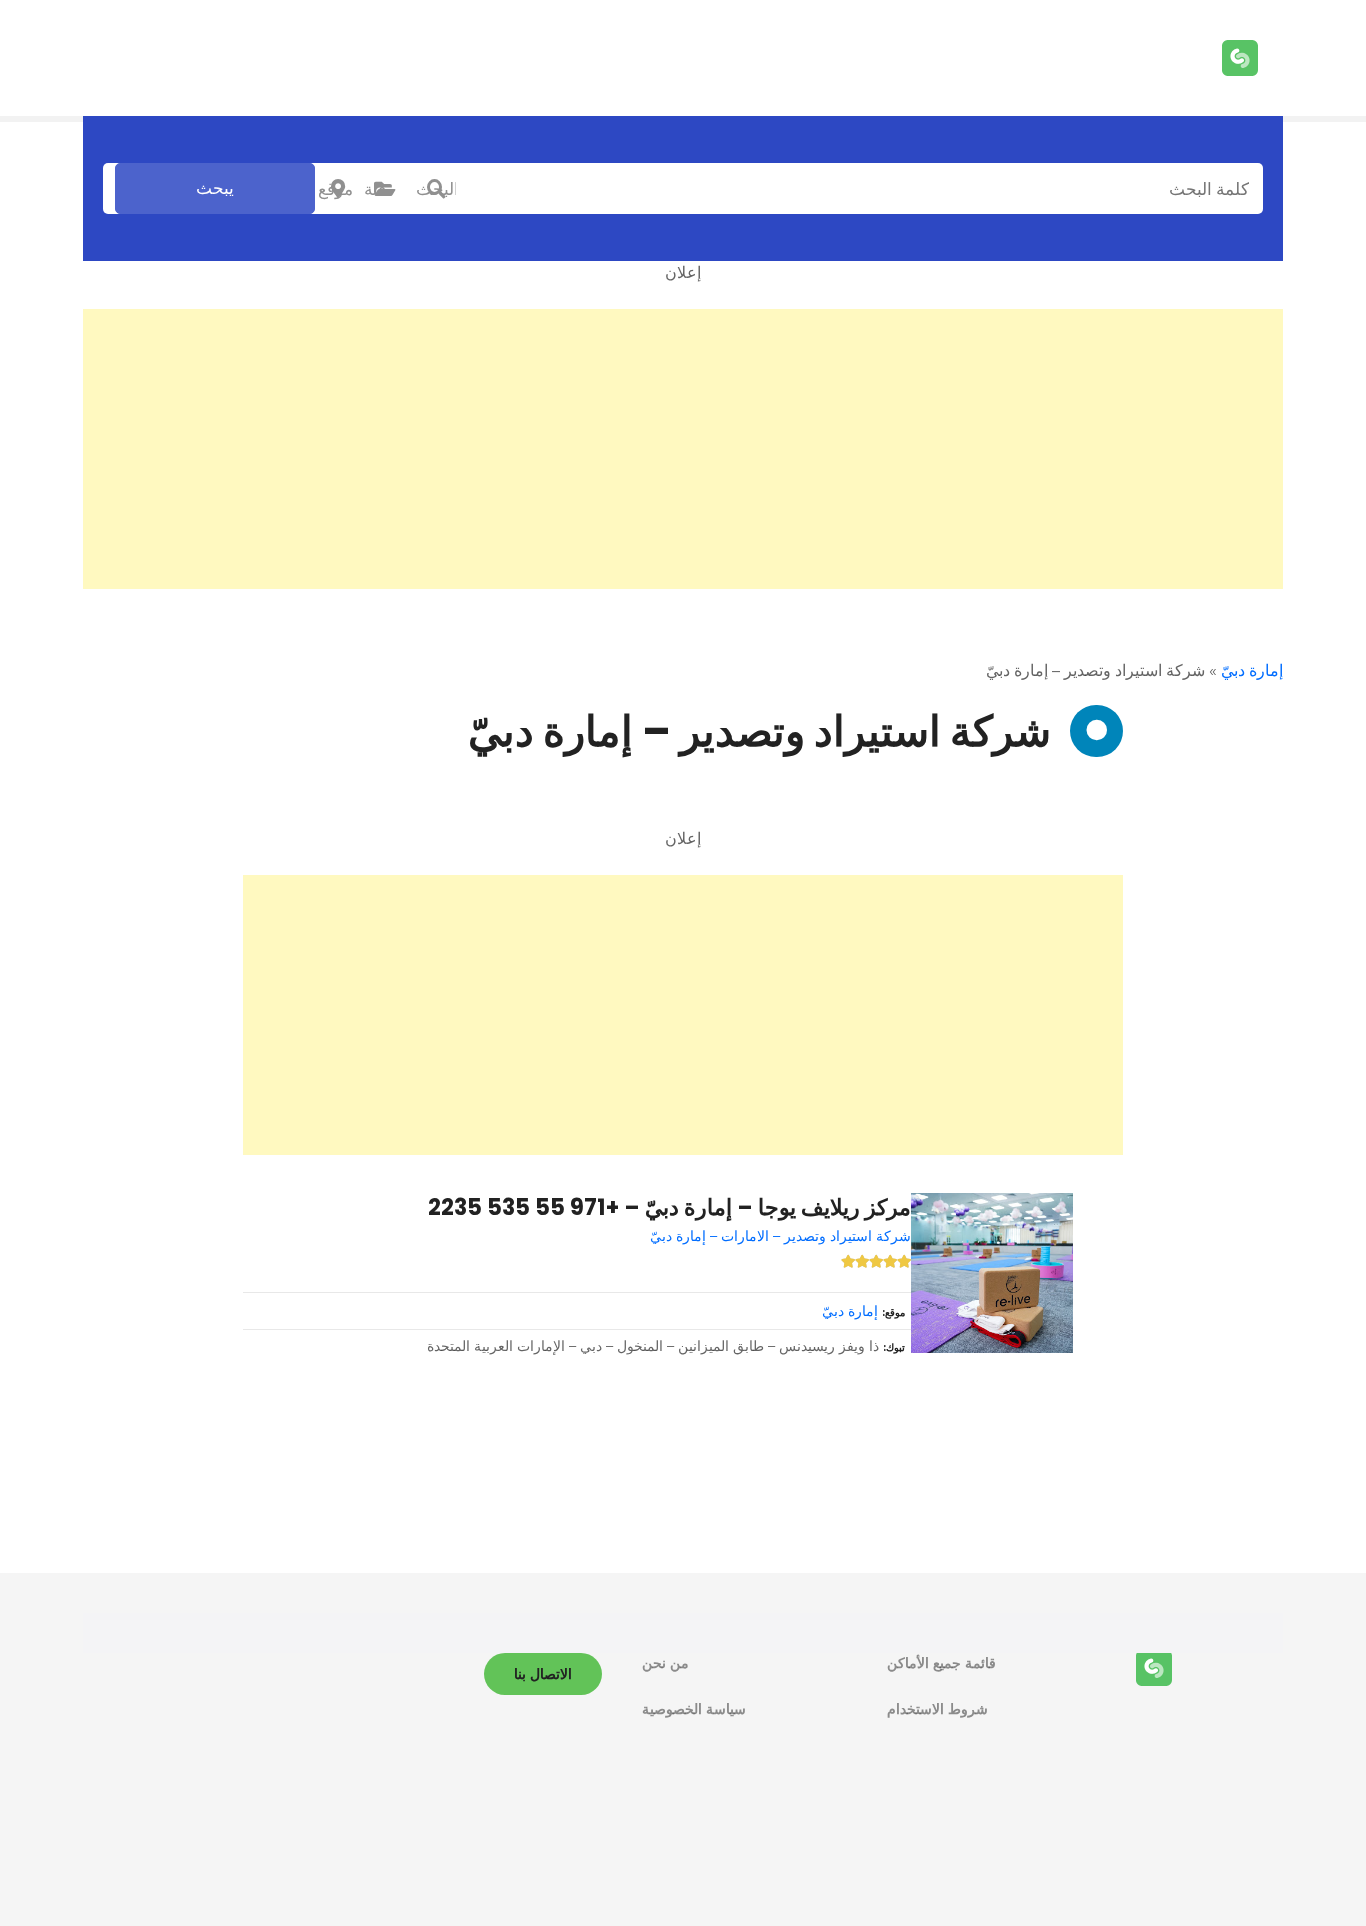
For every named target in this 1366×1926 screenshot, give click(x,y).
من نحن (665, 1663)
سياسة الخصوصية (694, 1709)
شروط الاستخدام (937, 1709)
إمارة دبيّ (1252, 670)
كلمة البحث (436, 189)
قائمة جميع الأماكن (941, 1663)
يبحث (215, 188)
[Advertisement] (683, 449)
